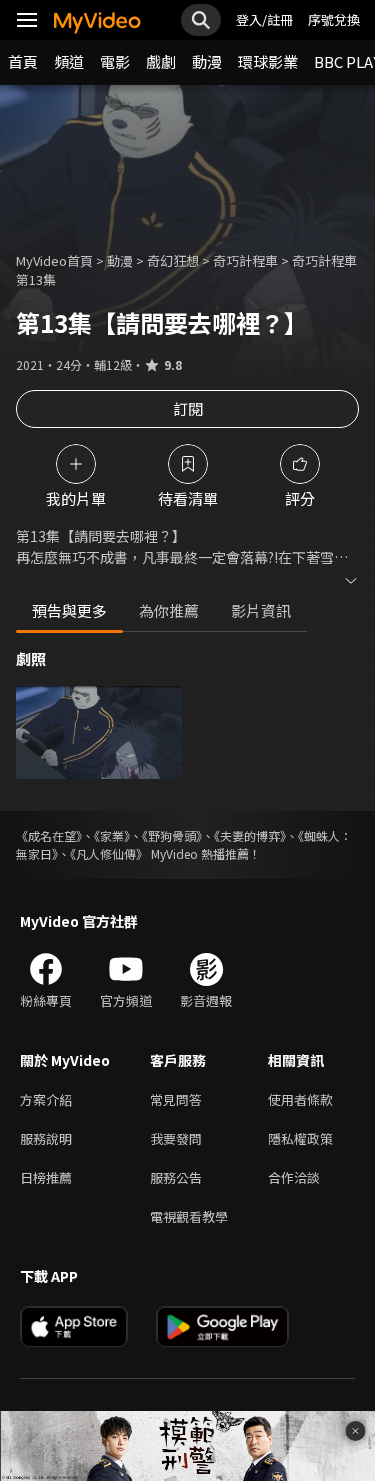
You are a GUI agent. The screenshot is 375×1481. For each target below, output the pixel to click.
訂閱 (188, 408)
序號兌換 (334, 19)
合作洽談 (294, 1177)
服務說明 (46, 1138)
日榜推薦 (46, 1177)
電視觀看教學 (189, 1216)
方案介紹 (46, 1099)
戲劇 (161, 61)
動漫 (207, 61)
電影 (115, 61)
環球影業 (268, 61)
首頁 (23, 61)
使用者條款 (300, 1099)
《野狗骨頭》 (172, 835)
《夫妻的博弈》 (250, 835)
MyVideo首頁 (54, 260)
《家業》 (112, 835)
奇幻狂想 (173, 260)
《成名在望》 (49, 835)
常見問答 (176, 1099)
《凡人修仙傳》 (109, 853)
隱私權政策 (300, 1138)
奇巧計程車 (245, 260)
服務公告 (176, 1177)
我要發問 (176, 1138)
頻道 (69, 61)
